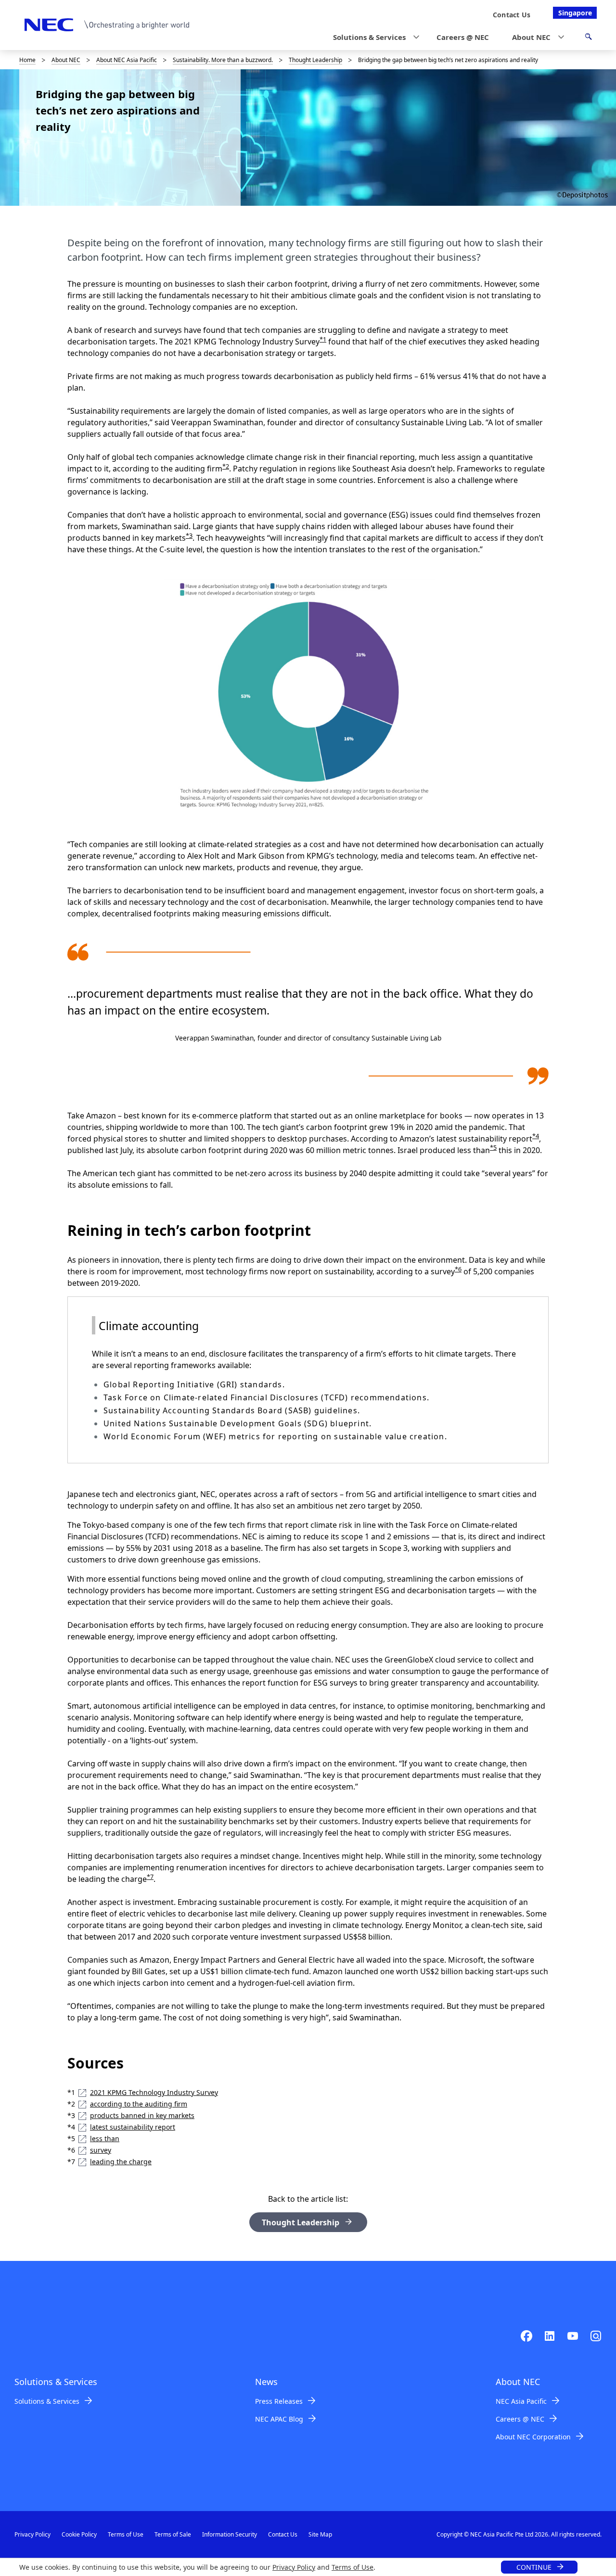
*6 (458, 1269)
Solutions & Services (47, 2401)
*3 (189, 535)
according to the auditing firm (139, 2104)
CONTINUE (534, 2567)
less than (105, 2138)
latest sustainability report (133, 2127)
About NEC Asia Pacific (127, 60)
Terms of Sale (173, 2534)
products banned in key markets (142, 2115)
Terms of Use (353, 2567)
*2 (226, 466)
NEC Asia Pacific (521, 2401)
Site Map (320, 2534)
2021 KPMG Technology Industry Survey (154, 2092)
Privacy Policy (294, 2567)
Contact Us (283, 2534)
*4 (536, 1136)
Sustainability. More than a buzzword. (223, 60)
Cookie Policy (79, 2534)
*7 (150, 1877)
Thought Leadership (315, 60)
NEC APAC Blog (279, 2419)
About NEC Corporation (533, 2437)
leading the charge (121, 2162)
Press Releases (279, 2401)
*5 (493, 1147)
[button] (373, 37)
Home (27, 60)
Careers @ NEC (520, 2419)
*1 (323, 339)
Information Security (230, 2534)
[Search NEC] (588, 38)
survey (101, 2150)
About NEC (66, 60)
